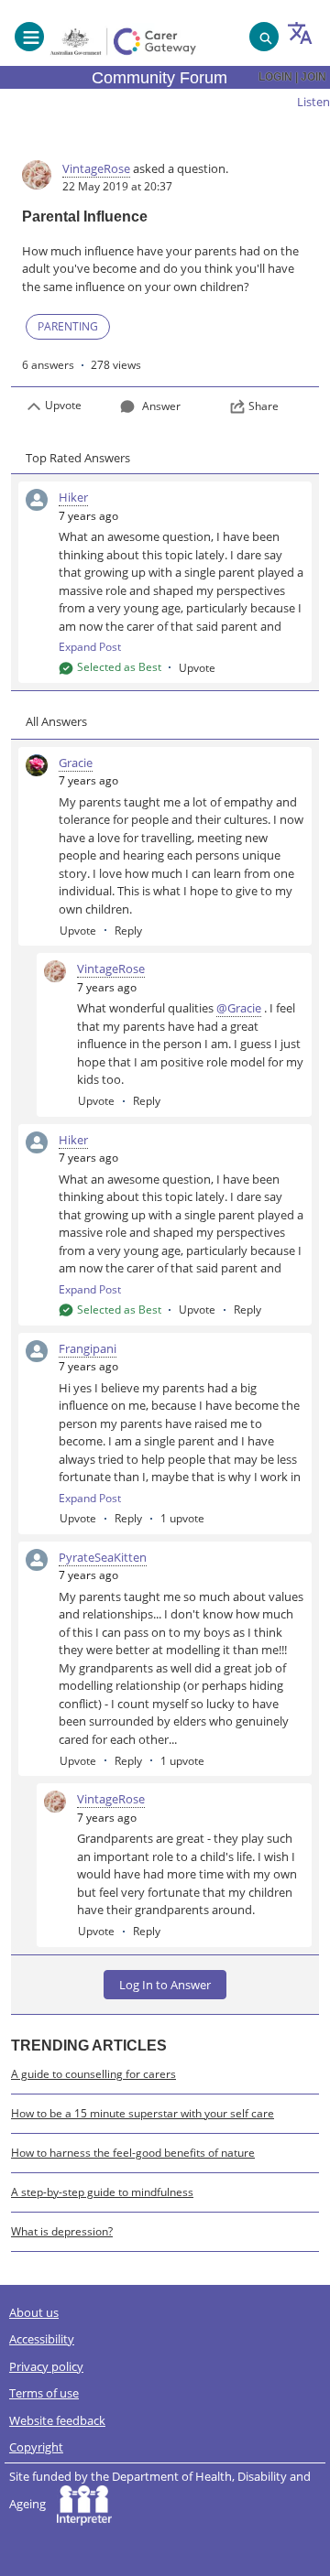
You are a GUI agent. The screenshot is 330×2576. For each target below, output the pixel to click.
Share (264, 406)
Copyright (36, 2447)
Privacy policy (46, 2366)
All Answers (56, 721)
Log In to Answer (165, 1985)
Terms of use (44, 2393)
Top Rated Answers (78, 458)
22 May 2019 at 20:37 (117, 186)
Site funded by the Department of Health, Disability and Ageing (160, 2490)
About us (34, 2312)
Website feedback (57, 2420)
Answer (161, 406)
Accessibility (42, 2339)
